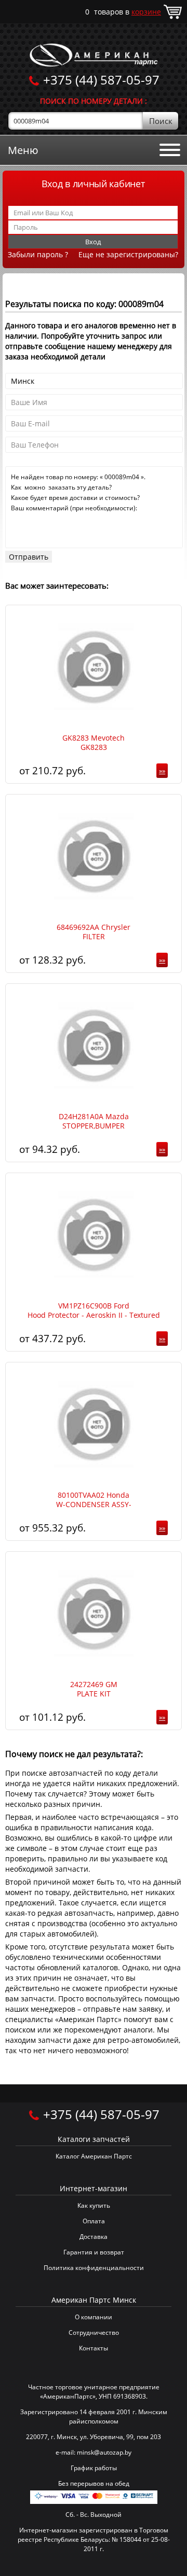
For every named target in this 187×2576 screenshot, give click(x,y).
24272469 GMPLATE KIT (94, 1689)
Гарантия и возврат (94, 2252)
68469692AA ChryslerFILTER (94, 932)
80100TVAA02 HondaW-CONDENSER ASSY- (94, 1500)
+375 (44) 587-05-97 (101, 80)
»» (162, 771)
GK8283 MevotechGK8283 (94, 743)
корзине (146, 12)
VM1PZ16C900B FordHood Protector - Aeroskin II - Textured (94, 1311)
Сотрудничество (94, 2333)
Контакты (94, 2348)
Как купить (94, 2205)
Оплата (94, 2221)
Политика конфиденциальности (94, 2268)
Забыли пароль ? (38, 254)
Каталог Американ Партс (94, 2156)
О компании (94, 2317)
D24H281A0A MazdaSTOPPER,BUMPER (94, 1121)
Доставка (94, 2237)
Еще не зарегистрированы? (128, 254)
